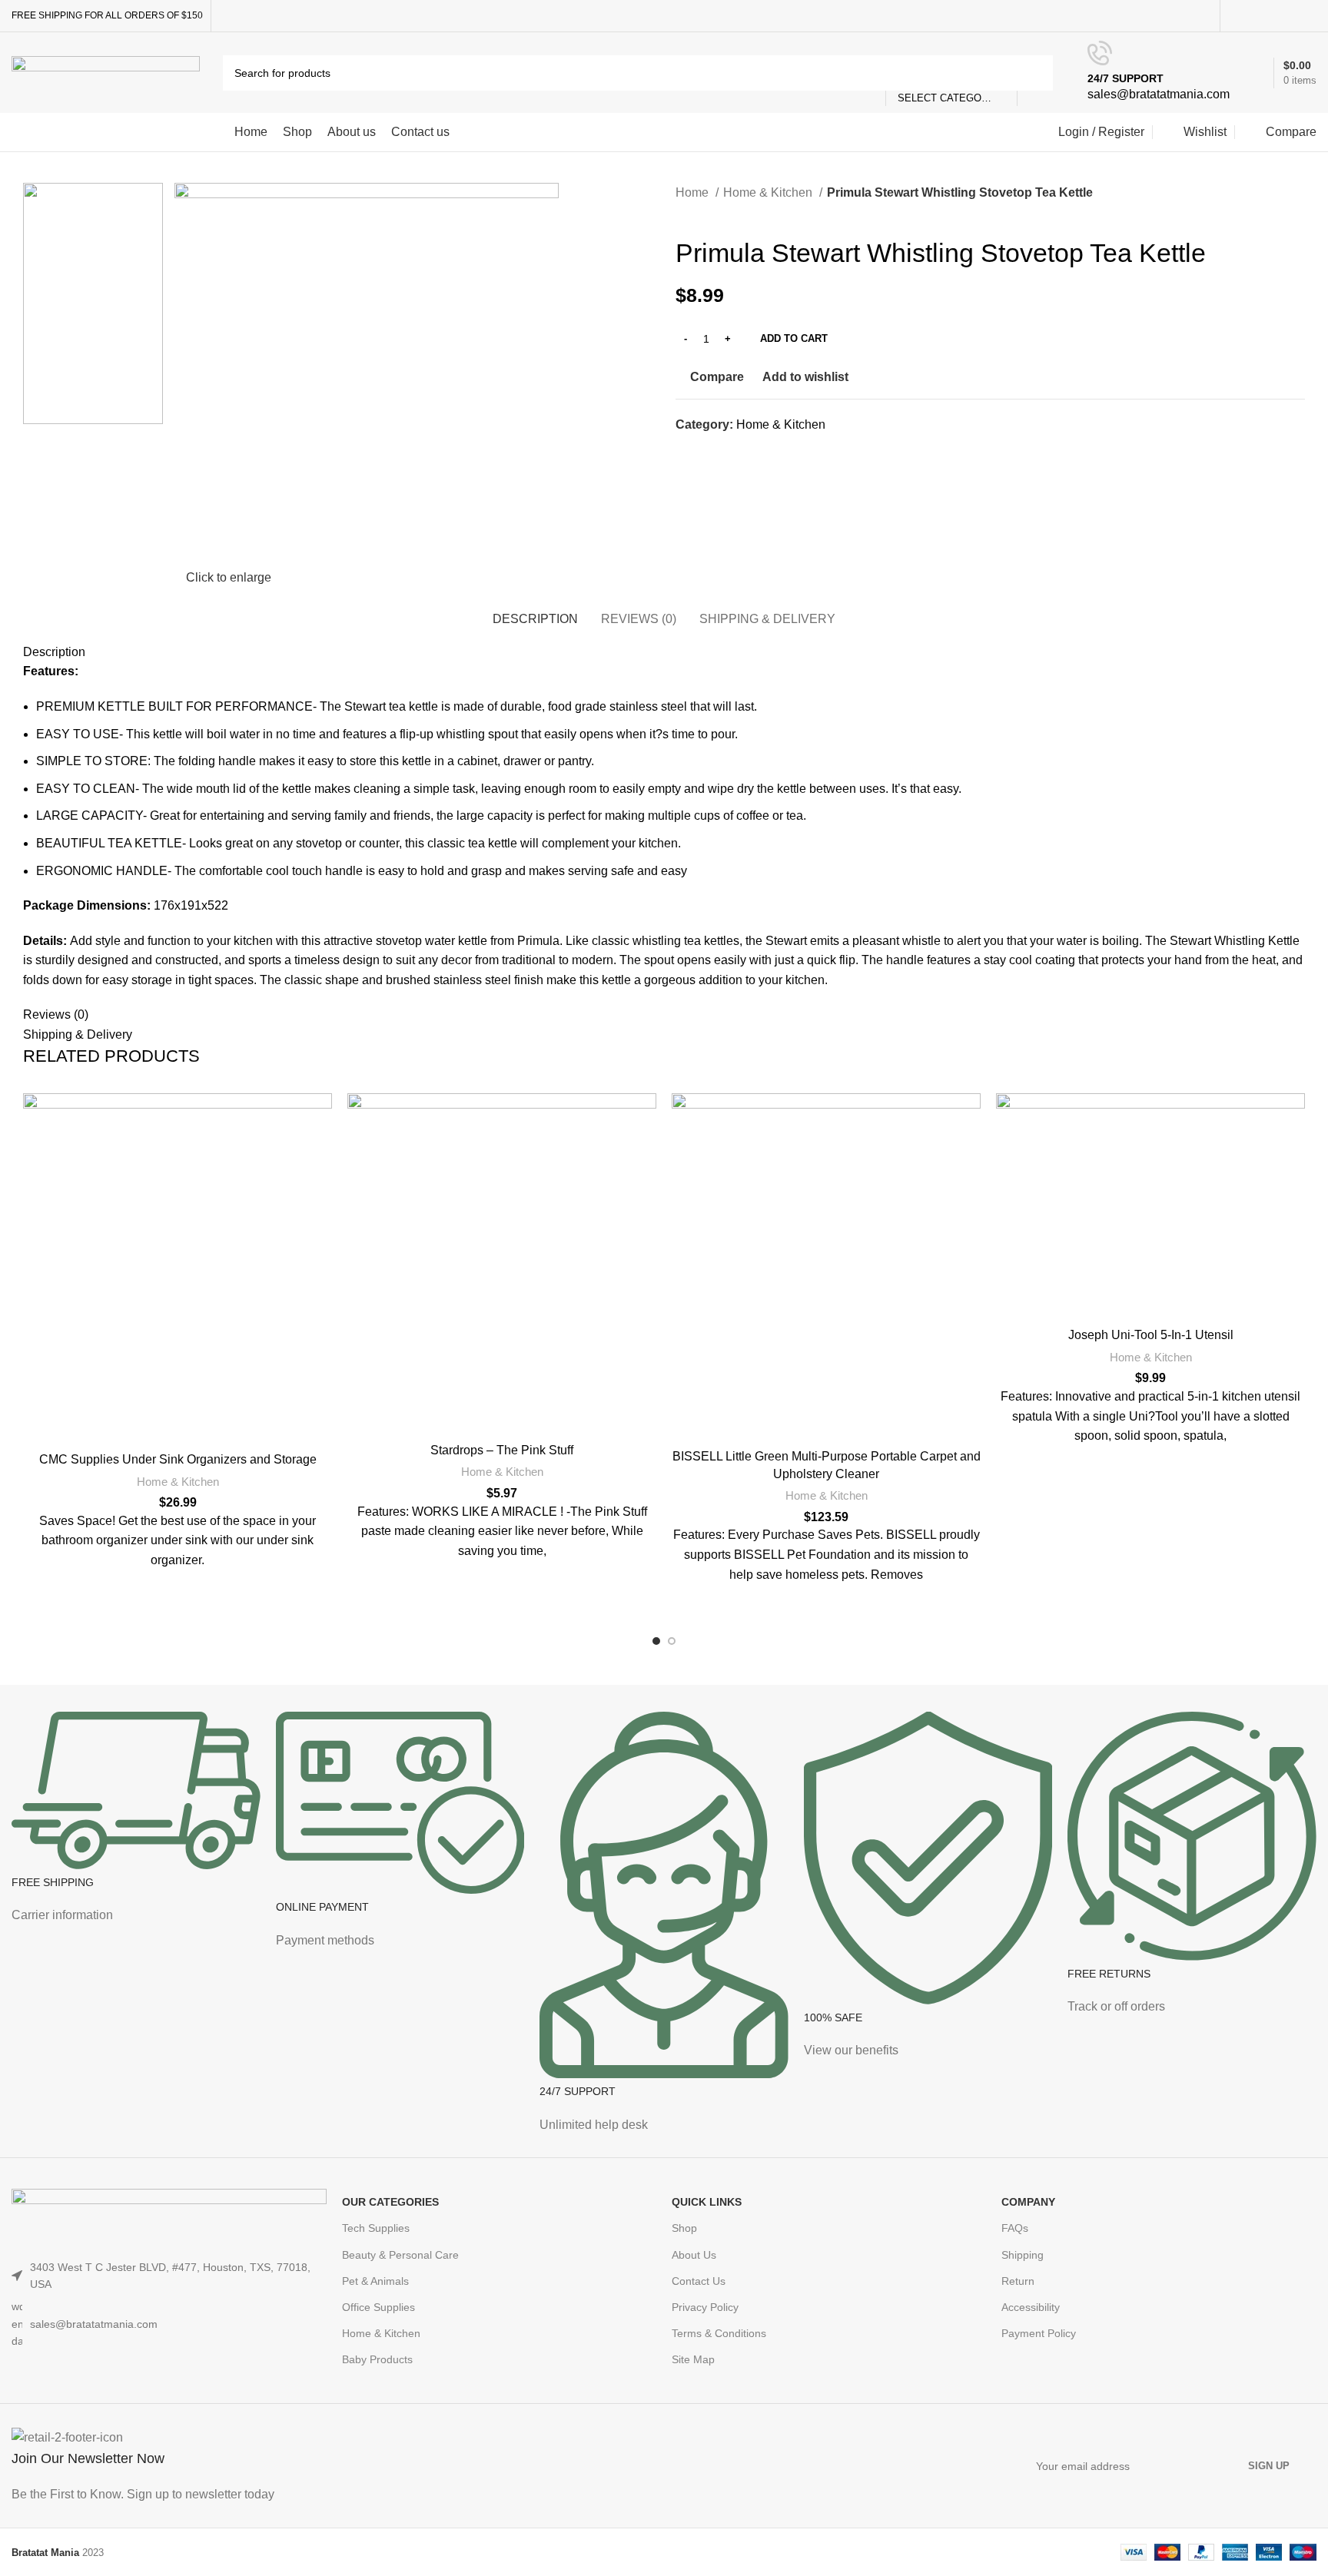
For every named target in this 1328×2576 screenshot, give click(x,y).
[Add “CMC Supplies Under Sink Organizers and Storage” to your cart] (328, 1153)
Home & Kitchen (769, 192)
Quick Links (707, 2202)
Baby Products (377, 2359)
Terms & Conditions (719, 2333)
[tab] (535, 611)
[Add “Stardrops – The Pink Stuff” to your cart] (652, 1153)
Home (694, 192)
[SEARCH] (1035, 73)
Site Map (693, 2359)
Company (1028, 2202)
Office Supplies (378, 2307)
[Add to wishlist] (328, 1118)
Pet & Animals (375, 2281)
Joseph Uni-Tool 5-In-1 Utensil (1151, 1335)
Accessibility (1031, 2307)
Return (1018, 2281)
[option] (93, 358)
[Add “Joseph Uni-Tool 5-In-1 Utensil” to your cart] (1301, 1153)
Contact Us (699, 2281)
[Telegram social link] (1308, 16)
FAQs (1015, 2228)
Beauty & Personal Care (400, 2255)
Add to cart (794, 338)
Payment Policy (1039, 2333)
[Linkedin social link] (1290, 16)
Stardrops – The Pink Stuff (502, 1450)
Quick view (328, 1187)
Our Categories (390, 2202)
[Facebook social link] (1237, 16)
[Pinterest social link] (1272, 16)
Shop (684, 2228)
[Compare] (178, 1424)
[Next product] (714, 214)
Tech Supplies (376, 2228)
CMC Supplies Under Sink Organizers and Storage (178, 1459)
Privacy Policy (705, 2307)
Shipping (1023, 2255)
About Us (694, 2255)
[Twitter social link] (1255, 16)
